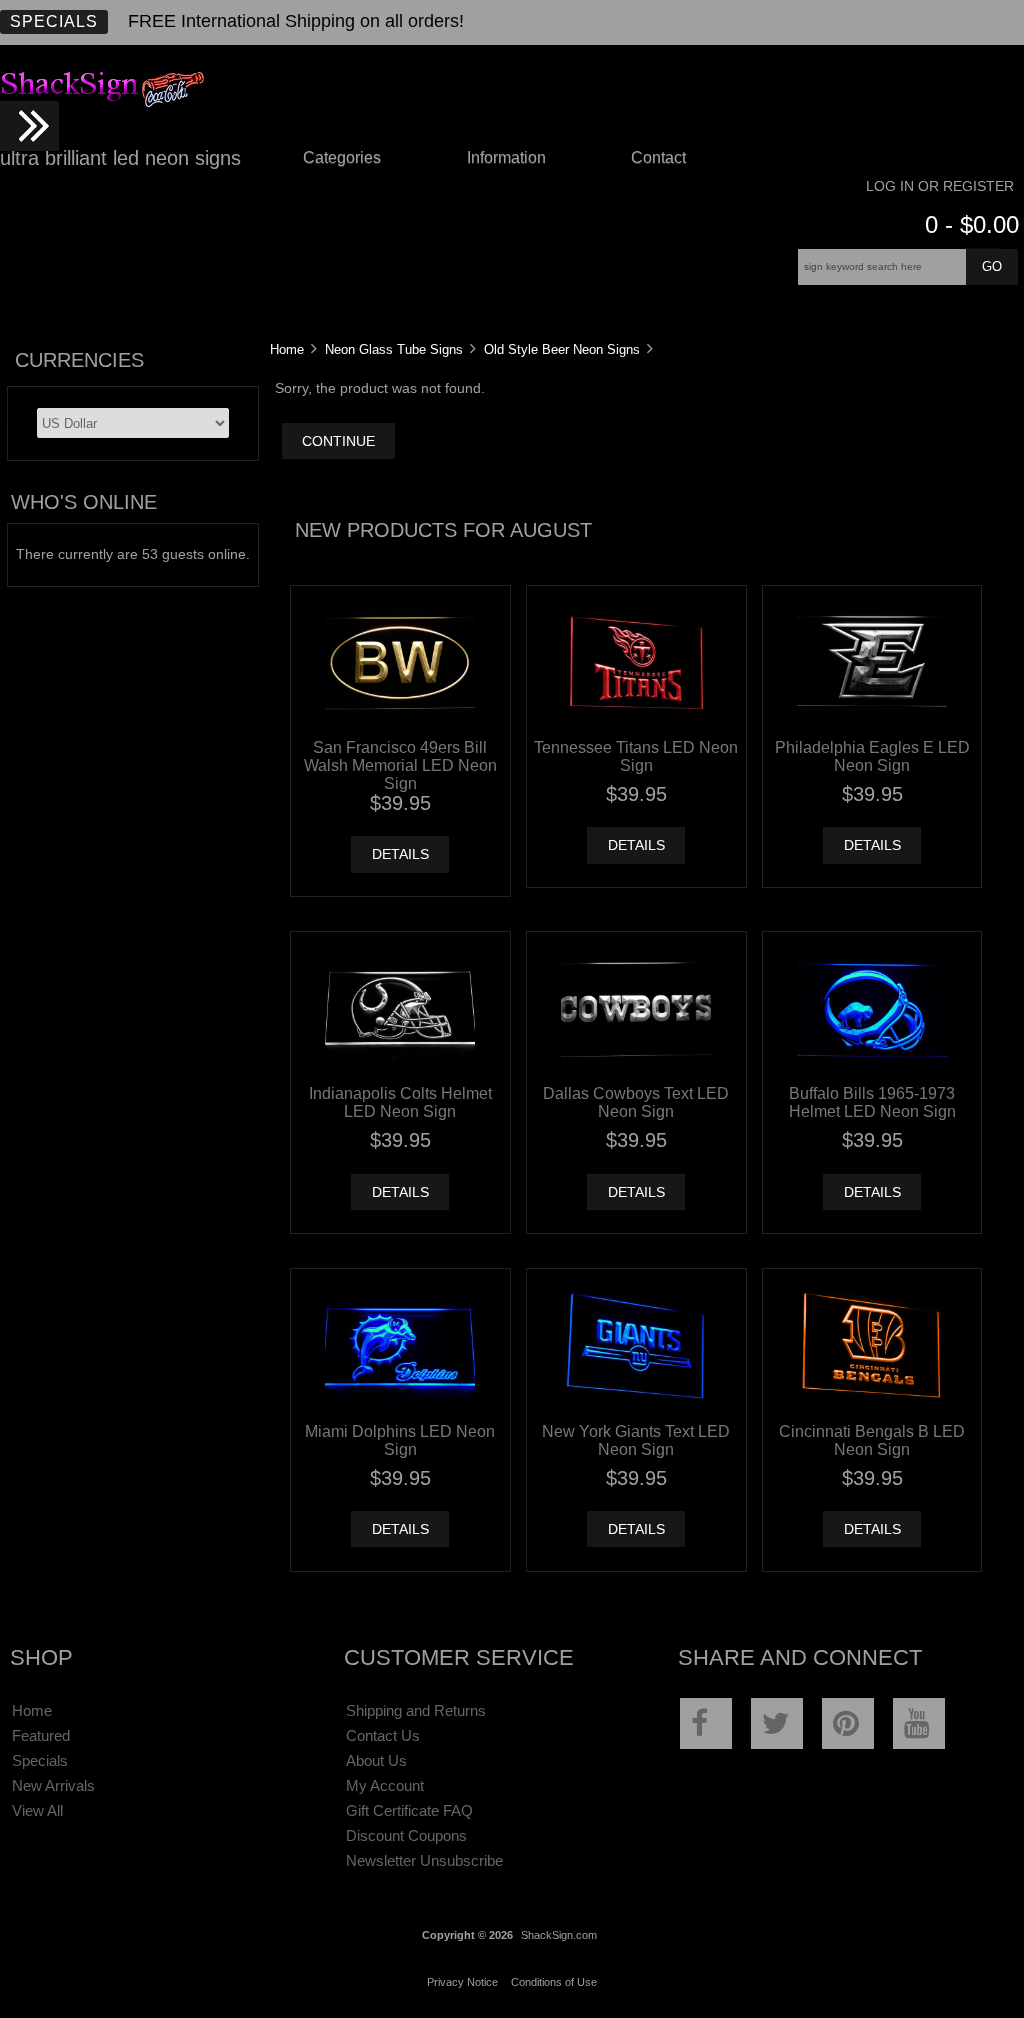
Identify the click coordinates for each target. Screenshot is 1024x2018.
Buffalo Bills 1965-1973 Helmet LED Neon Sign (872, 1102)
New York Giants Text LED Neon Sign (636, 1440)
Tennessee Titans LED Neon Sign (636, 756)
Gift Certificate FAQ (409, 1810)
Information (506, 157)
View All (37, 1810)
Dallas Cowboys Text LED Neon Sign (636, 1102)
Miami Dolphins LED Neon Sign (400, 1440)
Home (287, 349)
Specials (54, 21)
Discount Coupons (406, 1835)
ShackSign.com (559, 1935)
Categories (342, 157)
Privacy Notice (462, 1982)
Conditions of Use (554, 1982)
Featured (41, 1735)
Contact (658, 157)
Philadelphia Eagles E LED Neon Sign (872, 756)
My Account (385, 1785)
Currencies (79, 360)
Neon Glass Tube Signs (394, 349)
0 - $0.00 (972, 224)
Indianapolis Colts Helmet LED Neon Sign (400, 1102)
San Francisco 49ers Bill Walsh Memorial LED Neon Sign (400, 765)
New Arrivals (53, 1785)
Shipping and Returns (416, 1710)
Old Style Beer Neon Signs (562, 349)
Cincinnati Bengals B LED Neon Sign (872, 1440)
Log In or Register (940, 186)
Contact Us (383, 1735)
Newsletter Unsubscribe (424, 1860)
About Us (376, 1760)
